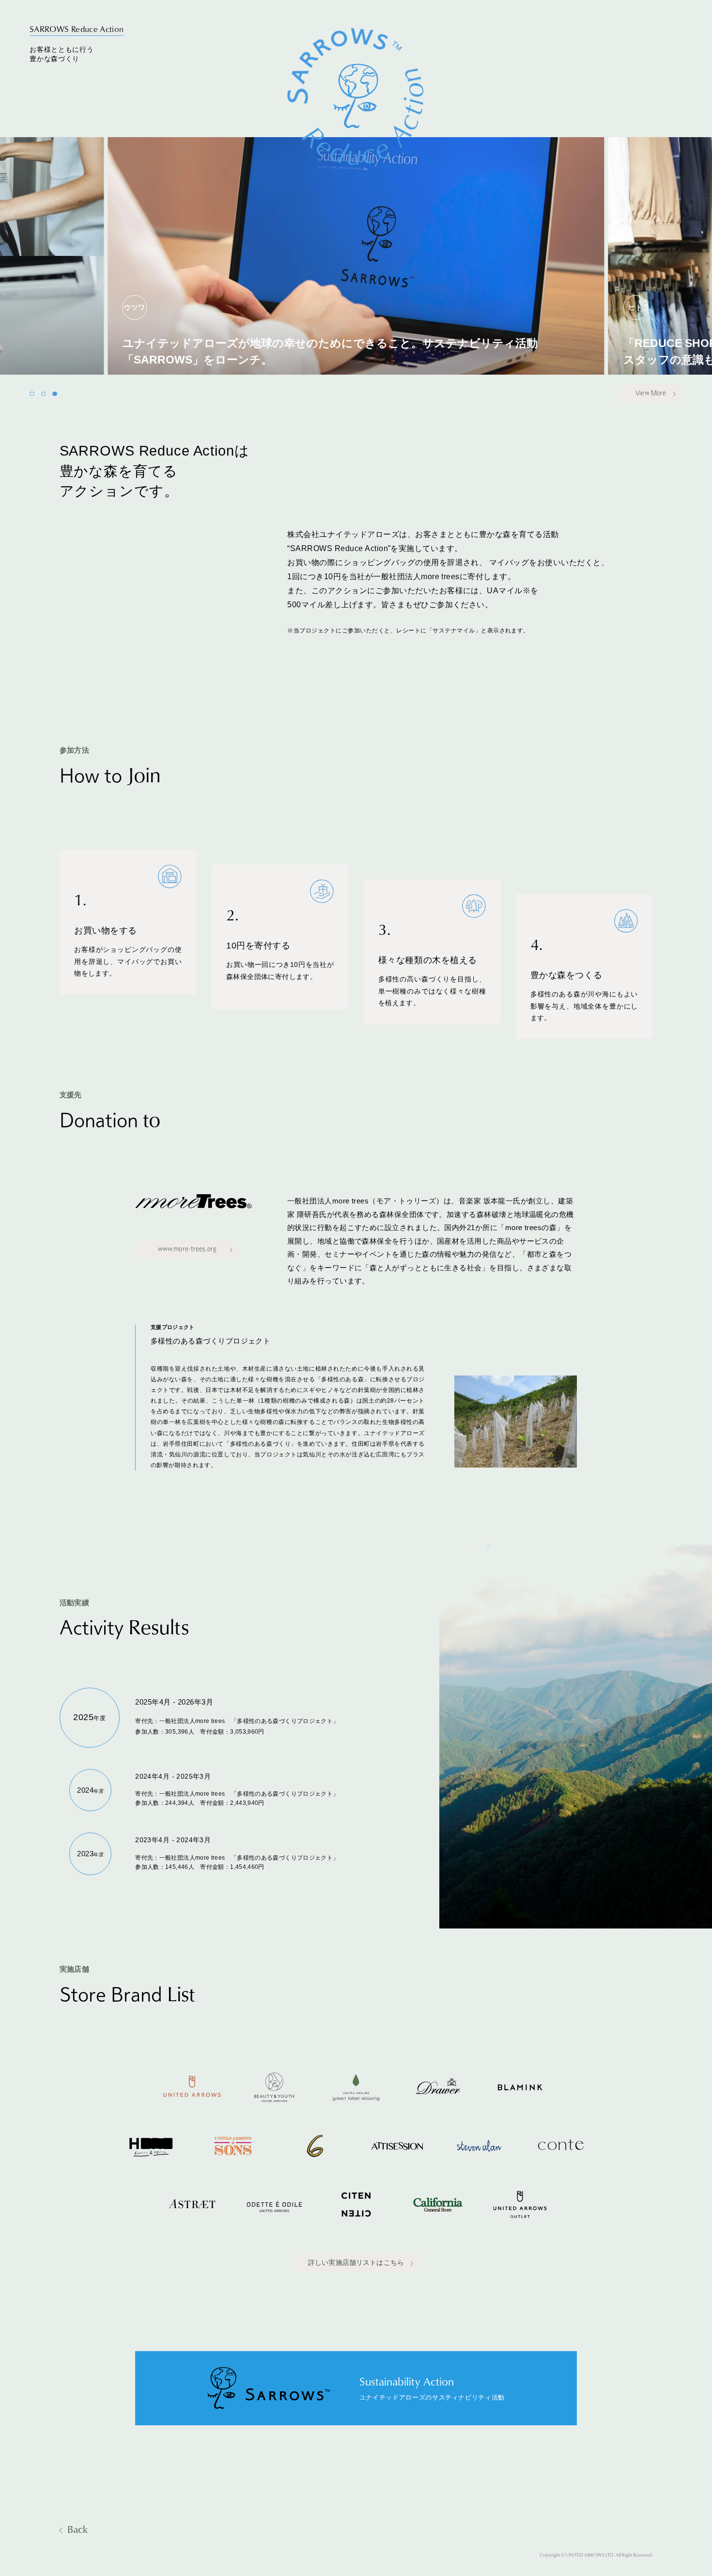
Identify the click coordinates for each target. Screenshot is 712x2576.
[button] (32, 394)
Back (77, 2529)
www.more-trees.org (187, 1249)
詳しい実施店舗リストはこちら (356, 2263)
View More (651, 394)
